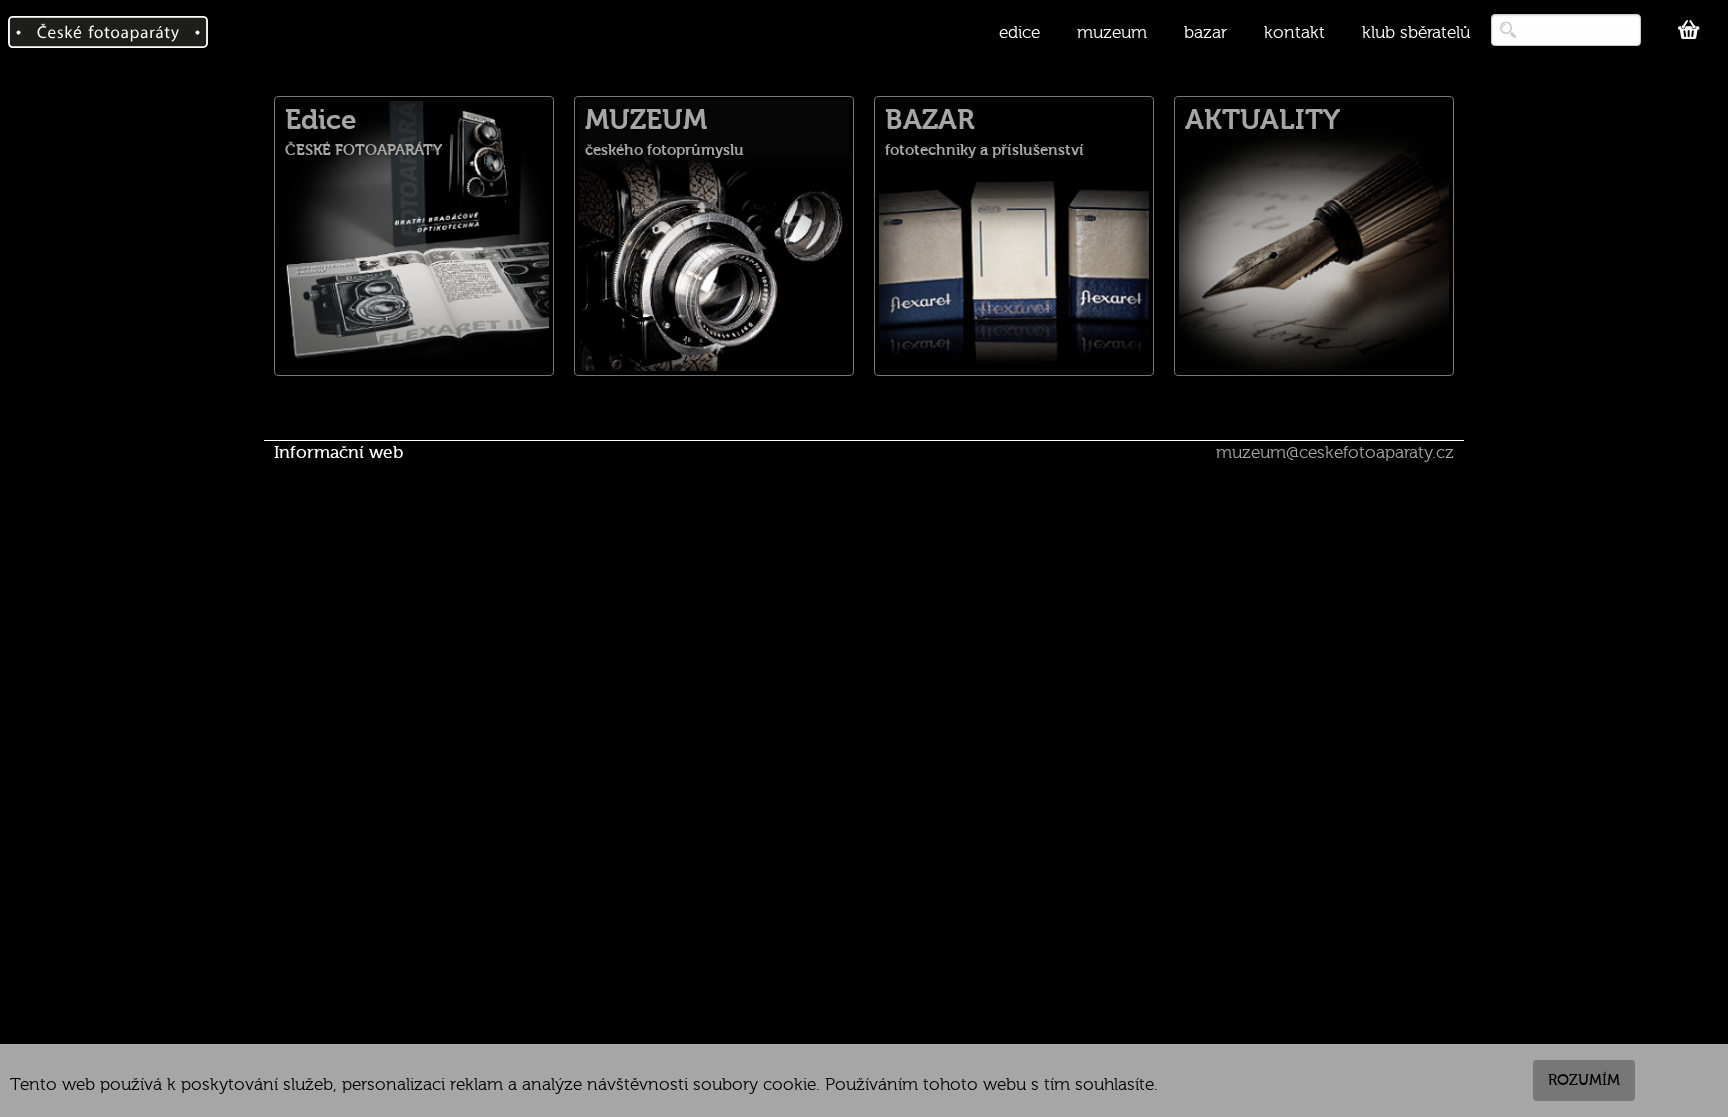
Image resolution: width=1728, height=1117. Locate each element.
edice (1019, 32)
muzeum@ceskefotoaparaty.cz (1335, 452)
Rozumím (1584, 1080)
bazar (1205, 32)
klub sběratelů (1416, 32)
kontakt (1294, 32)
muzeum (1112, 32)
